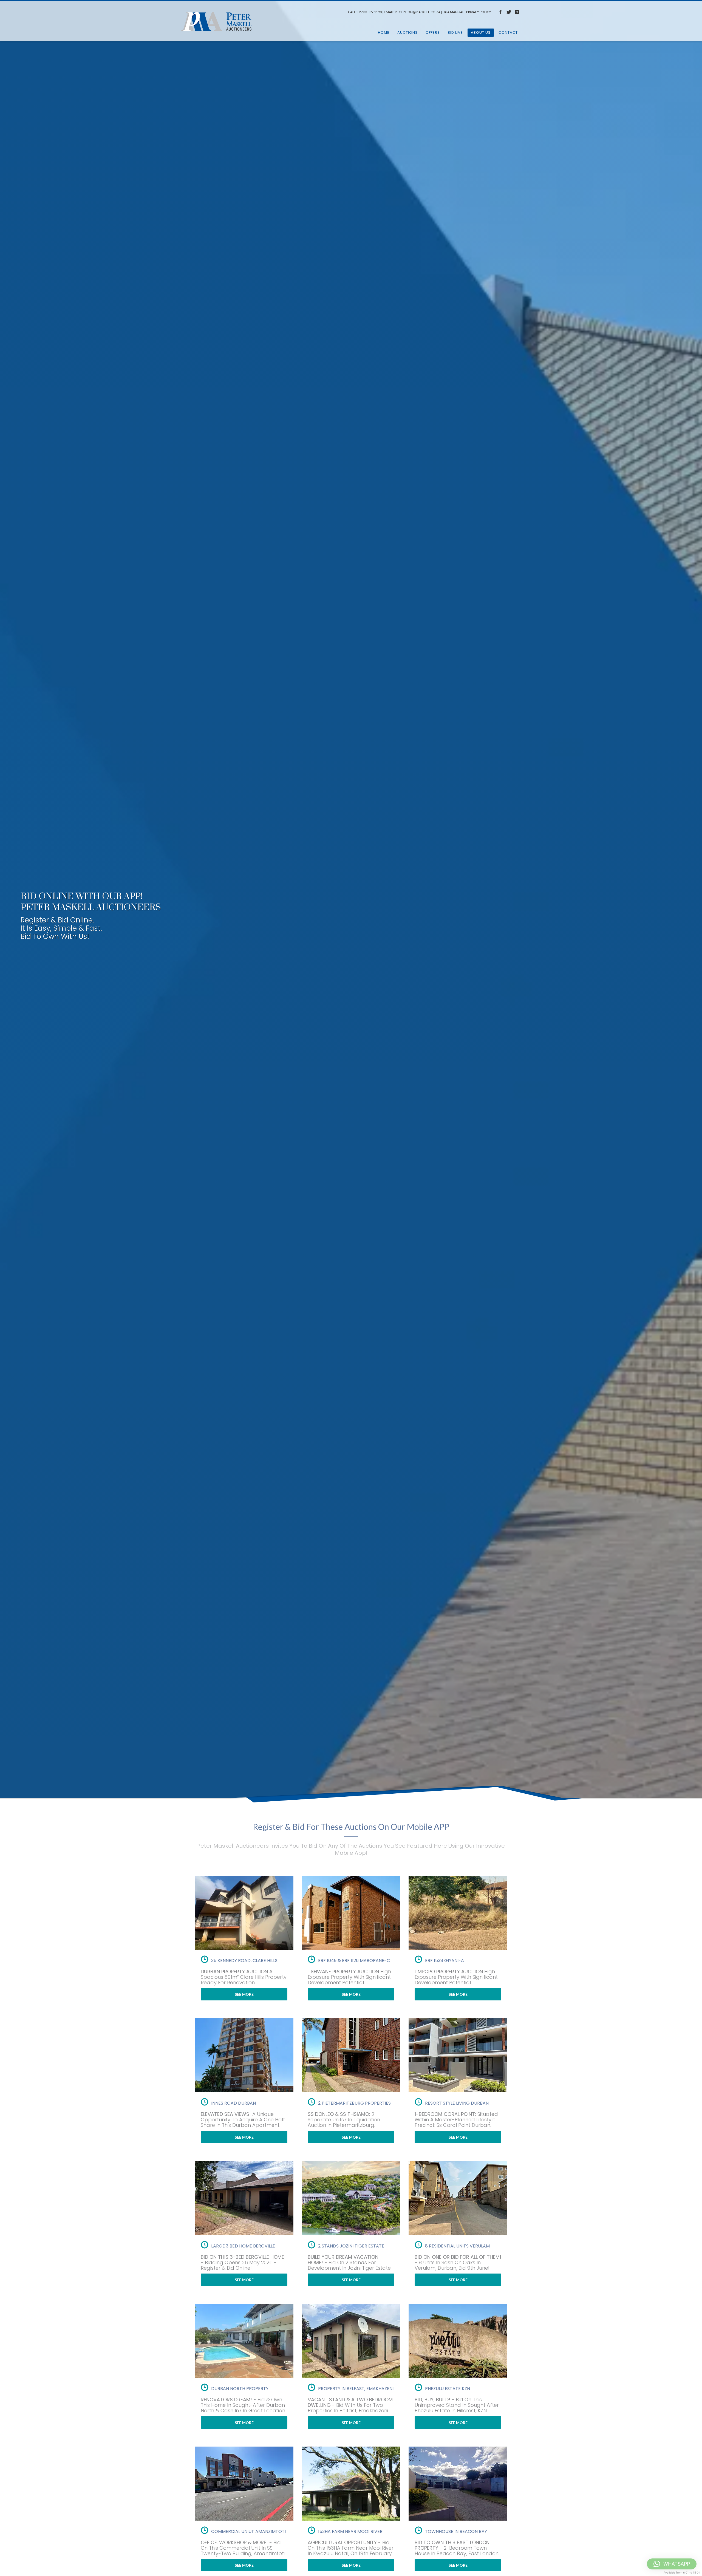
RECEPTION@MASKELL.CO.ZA (418, 12)
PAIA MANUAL (453, 12)
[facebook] (500, 12)
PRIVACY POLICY (479, 12)
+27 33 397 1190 (369, 12)
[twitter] (509, 12)
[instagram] (517, 12)
